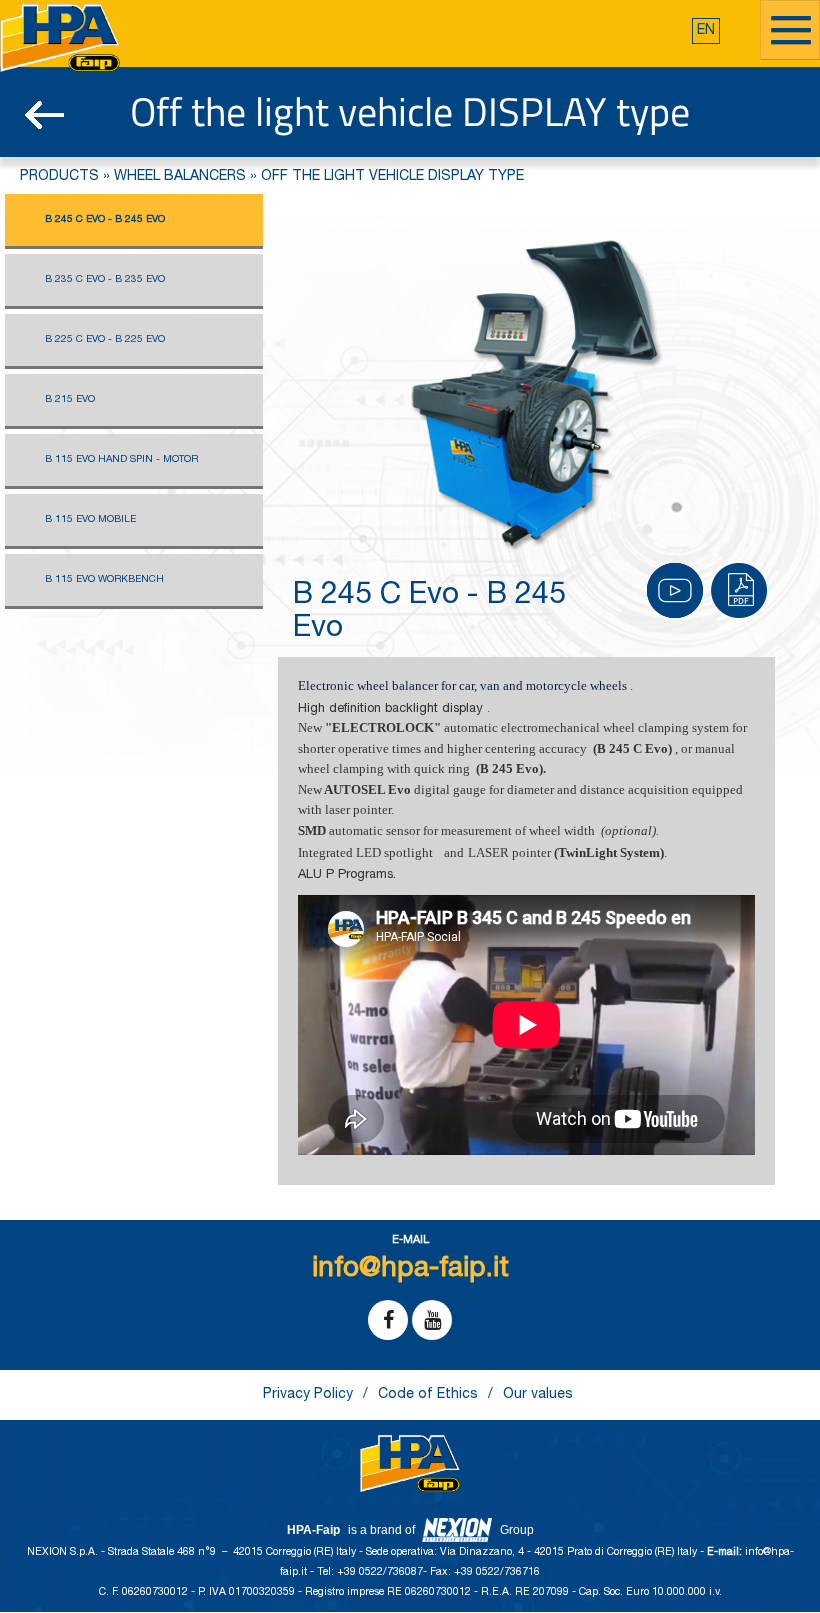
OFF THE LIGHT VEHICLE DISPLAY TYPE (392, 177)
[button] (706, 31)
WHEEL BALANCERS (180, 177)
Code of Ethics (428, 1395)
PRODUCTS (59, 177)
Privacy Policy (308, 1395)
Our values (538, 1395)
